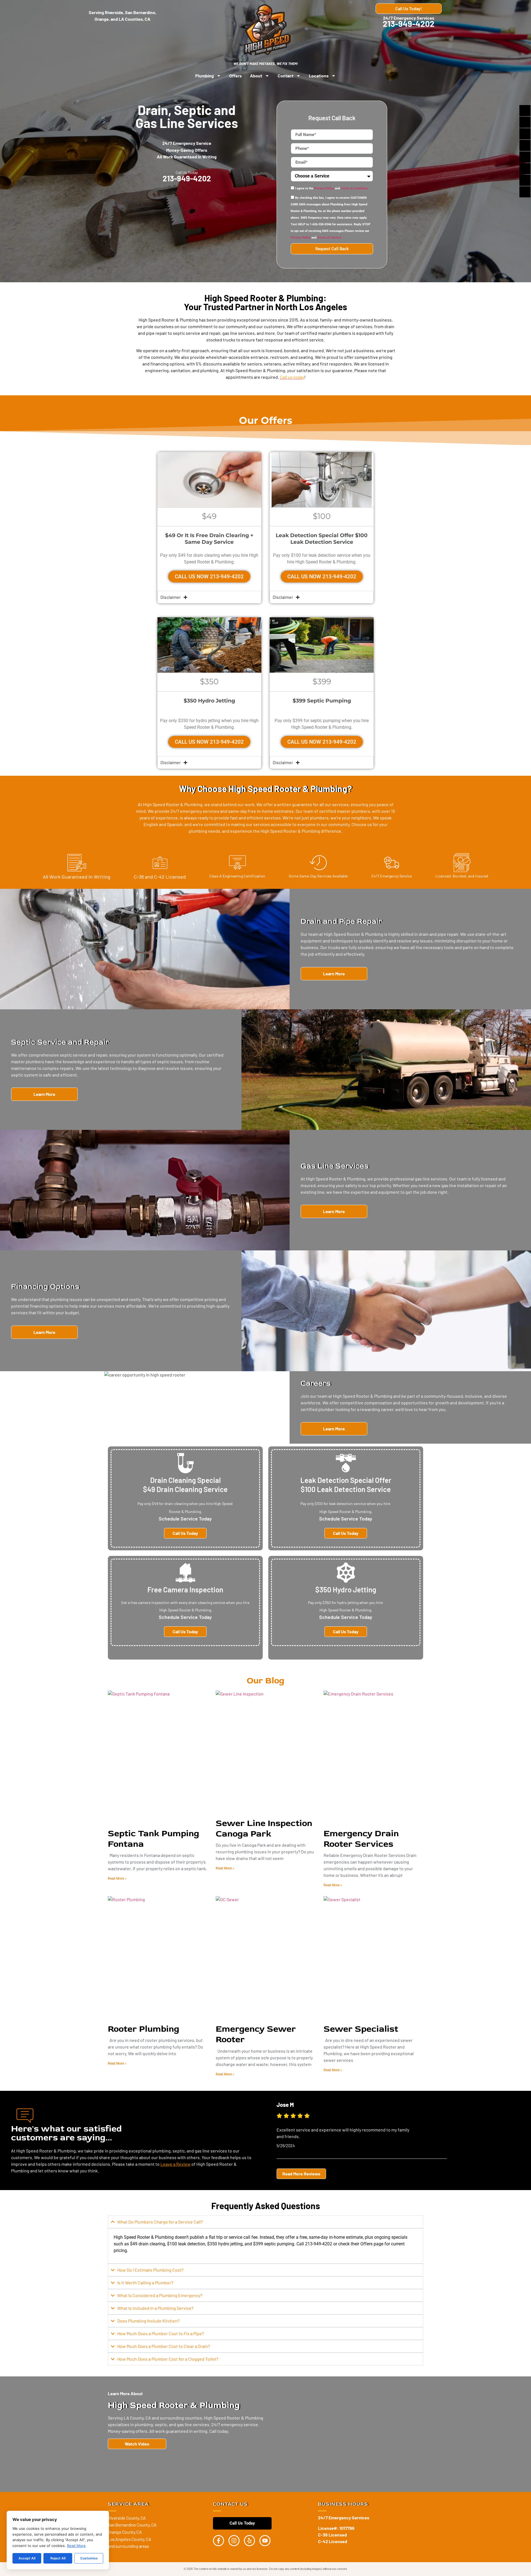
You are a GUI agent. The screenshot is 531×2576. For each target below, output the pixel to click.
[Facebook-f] (218, 2541)
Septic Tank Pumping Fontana (153, 1839)
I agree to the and (332, 189)
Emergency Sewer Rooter (256, 2034)
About (256, 76)
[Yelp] (249, 2541)
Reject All (58, 2558)
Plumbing (205, 76)
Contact (286, 76)
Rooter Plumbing (144, 2029)
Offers (235, 76)
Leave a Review (175, 2164)
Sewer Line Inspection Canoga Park (264, 1828)
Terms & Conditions (354, 189)
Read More (76, 2546)
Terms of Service (329, 238)
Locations (319, 76)
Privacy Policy (324, 189)
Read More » (117, 1879)
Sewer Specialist (361, 2029)
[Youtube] (265, 2541)
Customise (89, 2558)
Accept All (27, 2558)
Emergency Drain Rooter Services (361, 1839)
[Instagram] (234, 2541)
